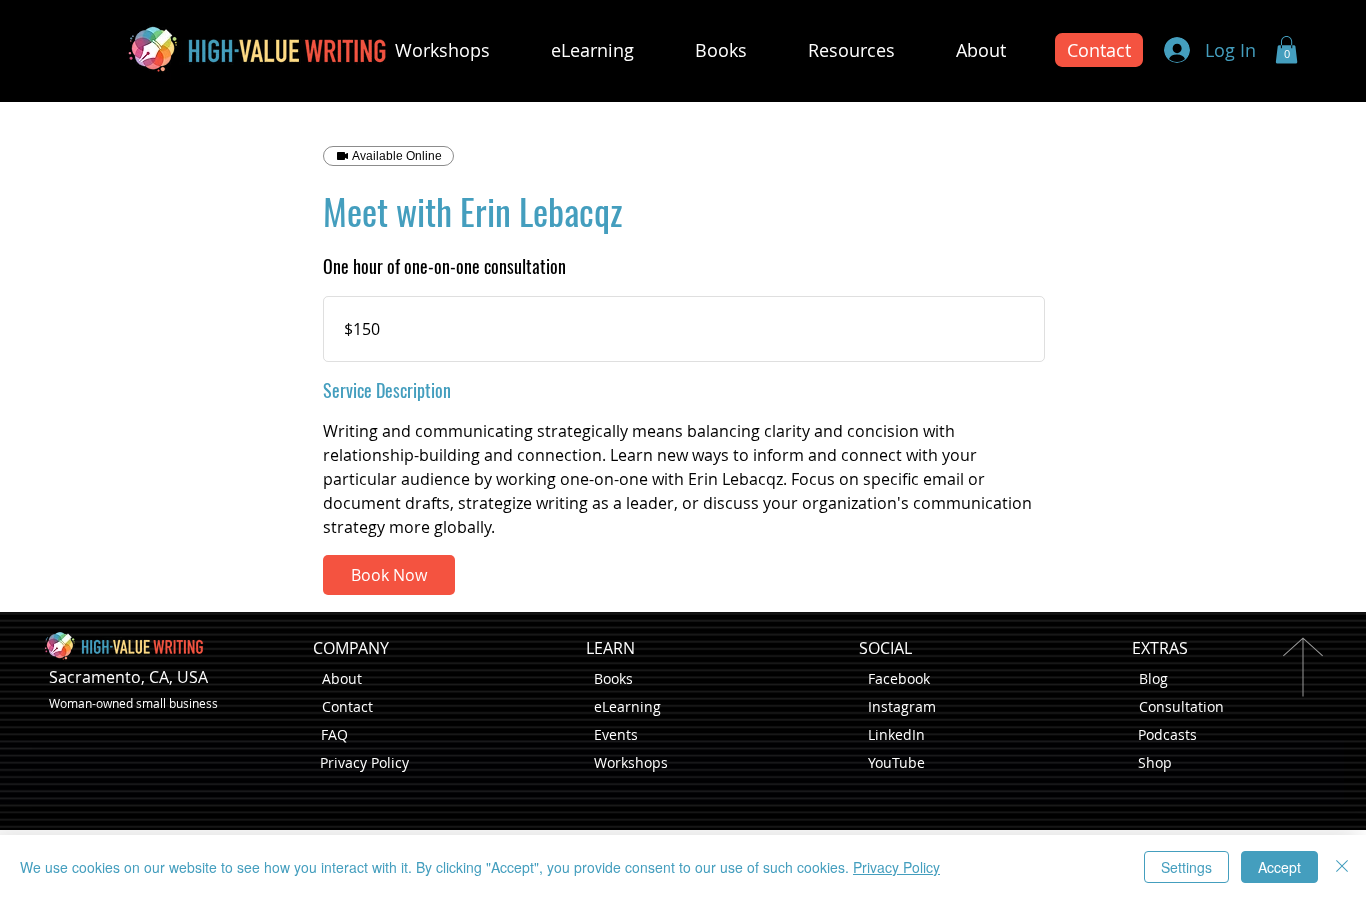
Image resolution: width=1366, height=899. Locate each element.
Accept (1279, 867)
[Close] (1342, 867)
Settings (1186, 867)
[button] (1286, 49)
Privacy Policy (364, 762)
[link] (389, 575)
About (342, 678)
